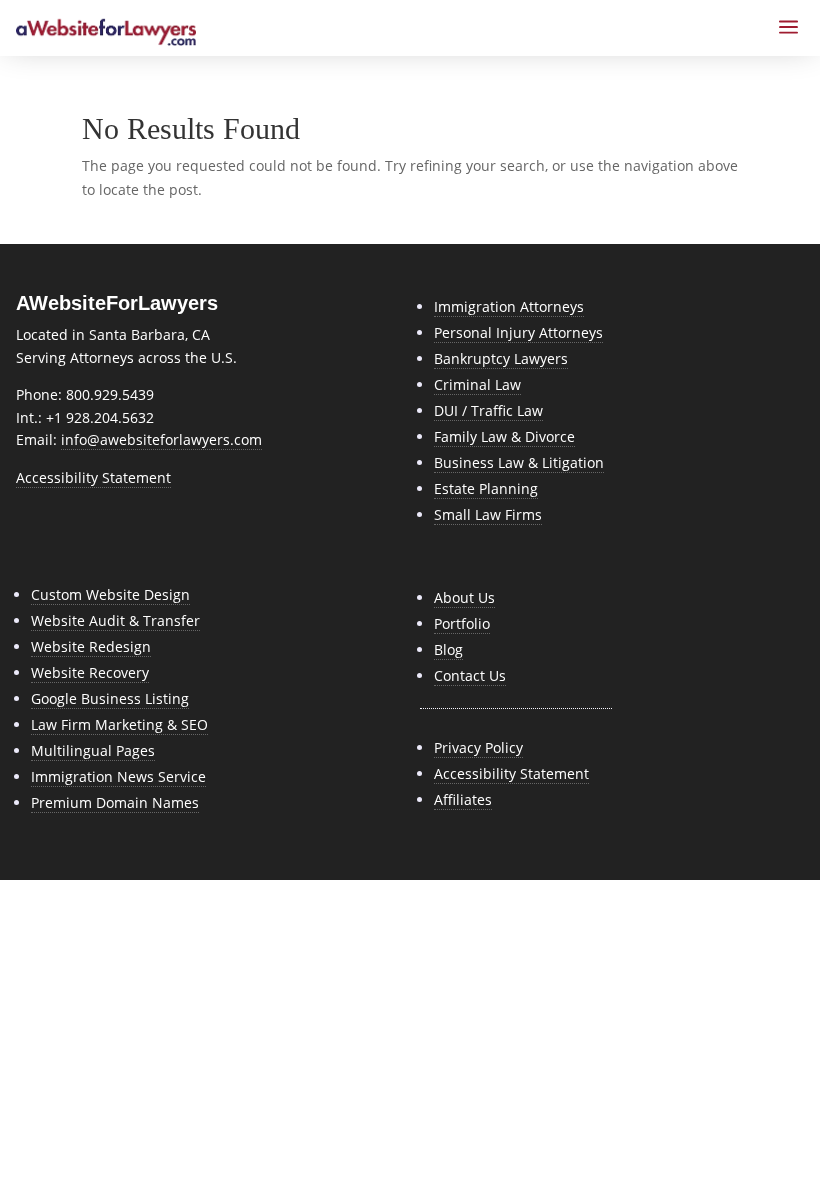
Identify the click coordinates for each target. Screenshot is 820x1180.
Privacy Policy (478, 747)
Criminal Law (477, 384)
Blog (448, 649)
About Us (464, 597)
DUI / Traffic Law (488, 410)
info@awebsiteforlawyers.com (161, 439)
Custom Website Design (110, 594)
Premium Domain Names (115, 802)
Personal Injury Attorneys (518, 332)
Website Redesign (91, 646)
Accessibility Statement (93, 477)
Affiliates (463, 799)
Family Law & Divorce (504, 436)
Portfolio (462, 623)
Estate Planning (486, 488)
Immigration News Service (118, 776)
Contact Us (470, 675)
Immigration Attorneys (509, 306)
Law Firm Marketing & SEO (119, 724)
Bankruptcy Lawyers (501, 358)
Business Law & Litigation (519, 462)
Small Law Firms (488, 514)
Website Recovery (90, 672)
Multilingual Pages (93, 750)
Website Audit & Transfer (115, 620)
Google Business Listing (110, 698)
